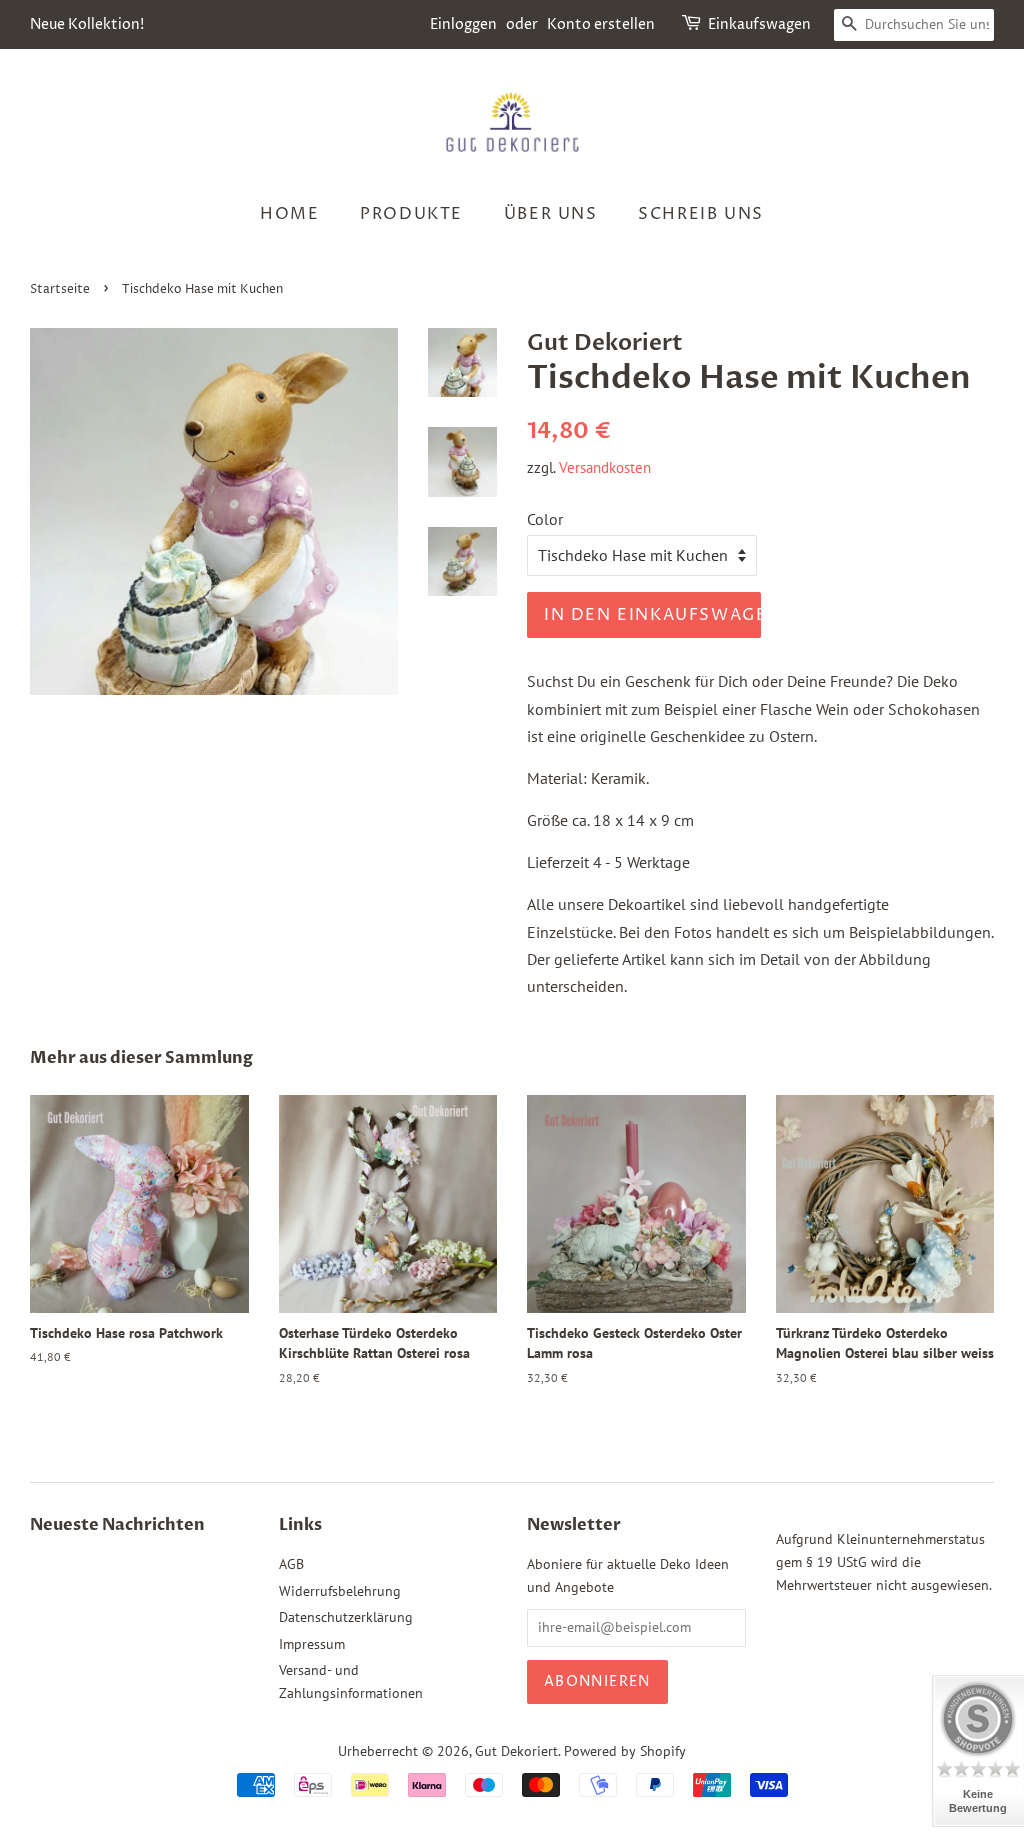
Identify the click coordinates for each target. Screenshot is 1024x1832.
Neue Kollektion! (87, 24)
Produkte (411, 214)
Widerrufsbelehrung (340, 1591)
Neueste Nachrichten (117, 1525)
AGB (291, 1564)
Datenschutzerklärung (346, 1617)
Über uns (551, 214)
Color (545, 519)
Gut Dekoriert (516, 1751)
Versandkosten (605, 467)
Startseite (60, 289)
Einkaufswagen (759, 24)
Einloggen (463, 24)
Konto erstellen (601, 24)
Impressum (312, 1644)
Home (289, 214)
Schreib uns (701, 214)
